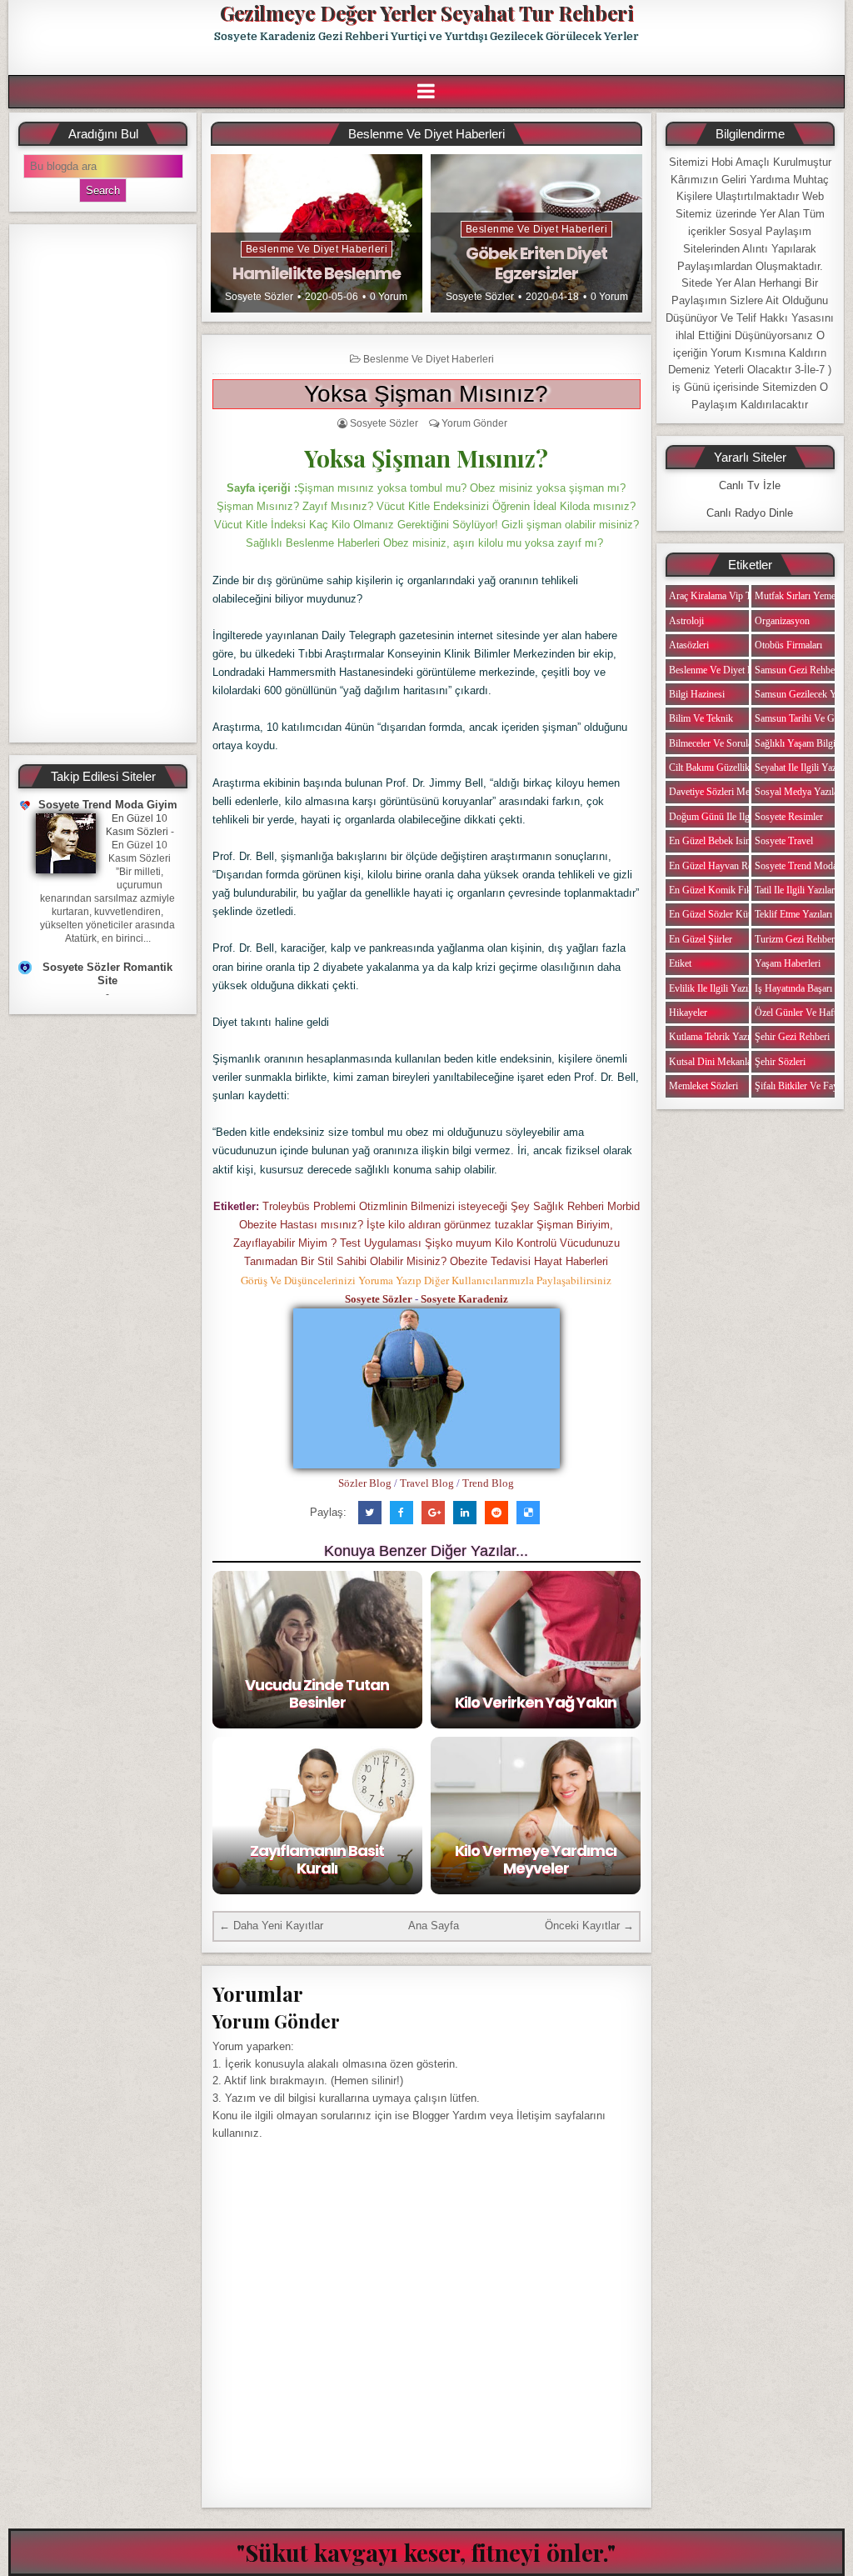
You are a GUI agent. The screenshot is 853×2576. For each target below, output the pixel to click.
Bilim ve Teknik (701, 718)
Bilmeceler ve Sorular (712, 743)
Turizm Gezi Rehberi (796, 939)
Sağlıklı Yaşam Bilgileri (801, 743)
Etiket (680, 963)
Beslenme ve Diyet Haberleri (317, 249)
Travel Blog (427, 1483)
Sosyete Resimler (789, 817)
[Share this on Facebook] (402, 1513)
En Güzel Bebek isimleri (717, 841)
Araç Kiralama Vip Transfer (724, 596)
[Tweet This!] (370, 1513)
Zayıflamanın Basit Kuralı (317, 1860)
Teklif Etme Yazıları (793, 914)
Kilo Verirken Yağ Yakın (536, 1702)
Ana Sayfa (434, 1926)
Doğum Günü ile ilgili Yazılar (728, 817)
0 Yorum (389, 297)
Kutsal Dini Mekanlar (712, 1062)
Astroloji (686, 621)
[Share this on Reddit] (496, 1513)
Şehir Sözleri (780, 1062)
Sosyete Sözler (259, 297)
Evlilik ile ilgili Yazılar (713, 988)
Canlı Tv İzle (750, 485)
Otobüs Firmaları (788, 645)
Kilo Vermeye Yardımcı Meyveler (536, 1860)
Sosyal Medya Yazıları (799, 792)
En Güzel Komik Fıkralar (719, 890)
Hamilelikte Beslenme (317, 273)
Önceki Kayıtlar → (589, 1926)
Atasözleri (689, 645)
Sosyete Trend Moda (796, 866)
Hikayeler (688, 1013)
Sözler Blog (365, 1483)
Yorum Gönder (474, 423)
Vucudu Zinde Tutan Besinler (317, 1694)
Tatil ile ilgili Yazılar (795, 890)
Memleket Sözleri (703, 1086)
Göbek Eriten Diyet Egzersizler (536, 263)
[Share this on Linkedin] (465, 1513)
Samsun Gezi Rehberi (798, 670)
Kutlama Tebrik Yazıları (716, 1037)
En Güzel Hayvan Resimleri (724, 866)
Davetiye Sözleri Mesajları (721, 792)
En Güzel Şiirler (701, 939)
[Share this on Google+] (433, 1513)
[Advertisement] (103, 483)
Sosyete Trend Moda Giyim (108, 805)
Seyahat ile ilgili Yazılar (802, 768)
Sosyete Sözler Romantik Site (107, 974)
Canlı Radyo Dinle (750, 513)
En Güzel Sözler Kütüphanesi (727, 914)
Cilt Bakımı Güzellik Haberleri (729, 768)
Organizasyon (782, 621)
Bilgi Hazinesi (697, 694)
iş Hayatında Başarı (793, 988)
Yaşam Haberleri (788, 963)
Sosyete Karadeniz (464, 1299)
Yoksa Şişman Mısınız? (426, 394)
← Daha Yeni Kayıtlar (271, 1926)
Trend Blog (488, 1483)
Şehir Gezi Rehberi (792, 1037)
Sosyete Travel (784, 841)
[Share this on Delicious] (528, 1513)
